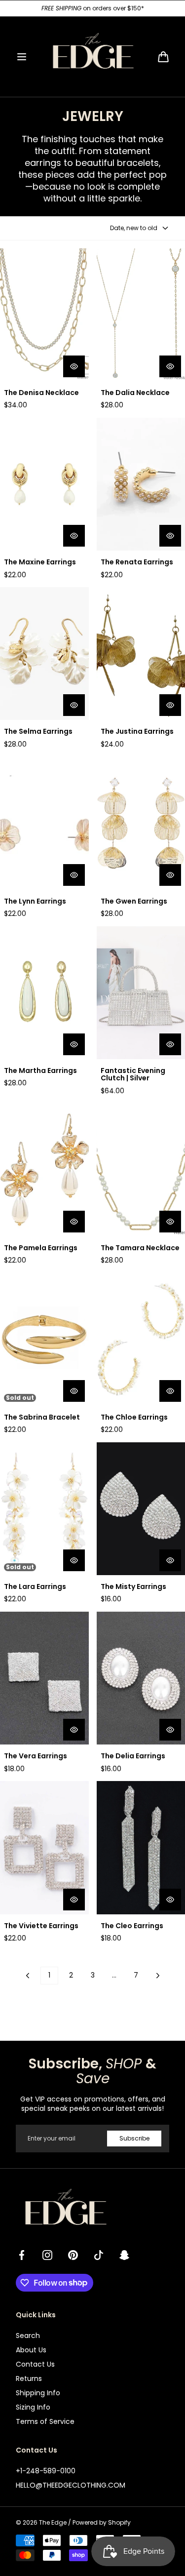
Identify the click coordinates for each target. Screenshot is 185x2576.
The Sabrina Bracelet (42, 1417)
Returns (29, 2378)
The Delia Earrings (133, 1756)
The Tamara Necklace (140, 1248)
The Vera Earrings (36, 1756)
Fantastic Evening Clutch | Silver (133, 1075)
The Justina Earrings (137, 732)
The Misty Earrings (133, 1587)
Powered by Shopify (102, 2523)
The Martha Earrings (40, 1071)
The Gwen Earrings (134, 901)
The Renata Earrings (137, 562)
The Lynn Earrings (35, 901)
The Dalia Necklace (135, 393)
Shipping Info (38, 2393)
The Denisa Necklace (41, 393)
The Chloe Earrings (134, 1417)
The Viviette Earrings (41, 1926)
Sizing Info (33, 2407)
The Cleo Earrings (132, 1926)
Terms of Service (45, 2421)
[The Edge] (93, 57)
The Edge (53, 2523)
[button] (22, 57)
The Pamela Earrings (41, 1248)
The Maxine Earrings (40, 562)
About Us (31, 2350)
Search (28, 2336)
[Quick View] (74, 366)
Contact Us (35, 2364)
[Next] (158, 1976)
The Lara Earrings (35, 1587)
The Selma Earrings (38, 732)
